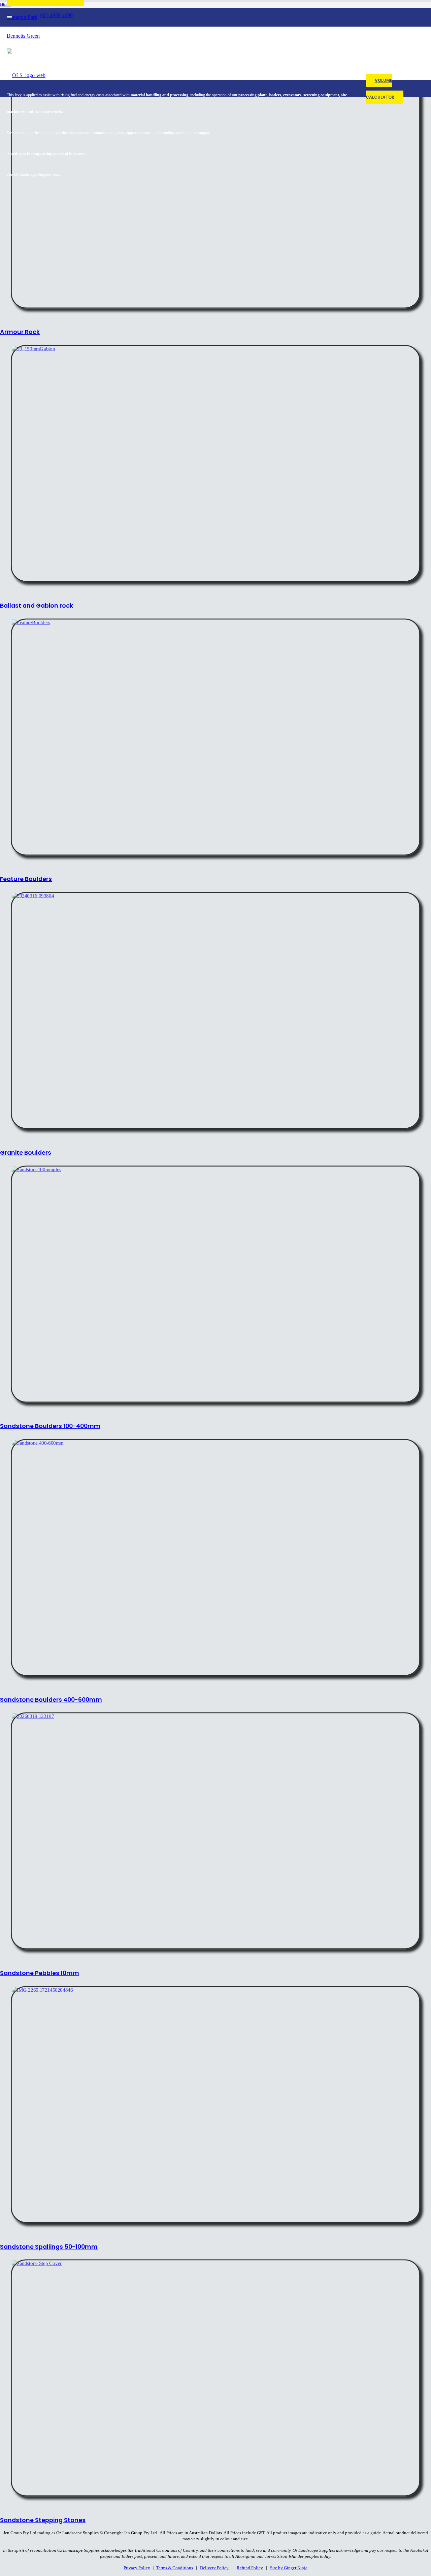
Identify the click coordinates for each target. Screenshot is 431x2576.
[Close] (9, 17)
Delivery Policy (214, 2568)
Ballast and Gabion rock (37, 606)
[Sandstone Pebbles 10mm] (33, 1716)
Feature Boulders (26, 879)
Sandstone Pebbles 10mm (40, 1973)
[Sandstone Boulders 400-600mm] (38, 1443)
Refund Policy (250, 2568)
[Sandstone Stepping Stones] (37, 2263)
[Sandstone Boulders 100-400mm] (37, 1169)
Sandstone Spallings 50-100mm (49, 2247)
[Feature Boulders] (31, 622)
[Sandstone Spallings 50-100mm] (42, 1990)
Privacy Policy (137, 2568)
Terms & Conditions (175, 2568)
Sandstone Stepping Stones (43, 2520)
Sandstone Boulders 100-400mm (50, 1426)
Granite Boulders (26, 1153)
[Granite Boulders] (33, 895)
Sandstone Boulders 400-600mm (51, 1700)
